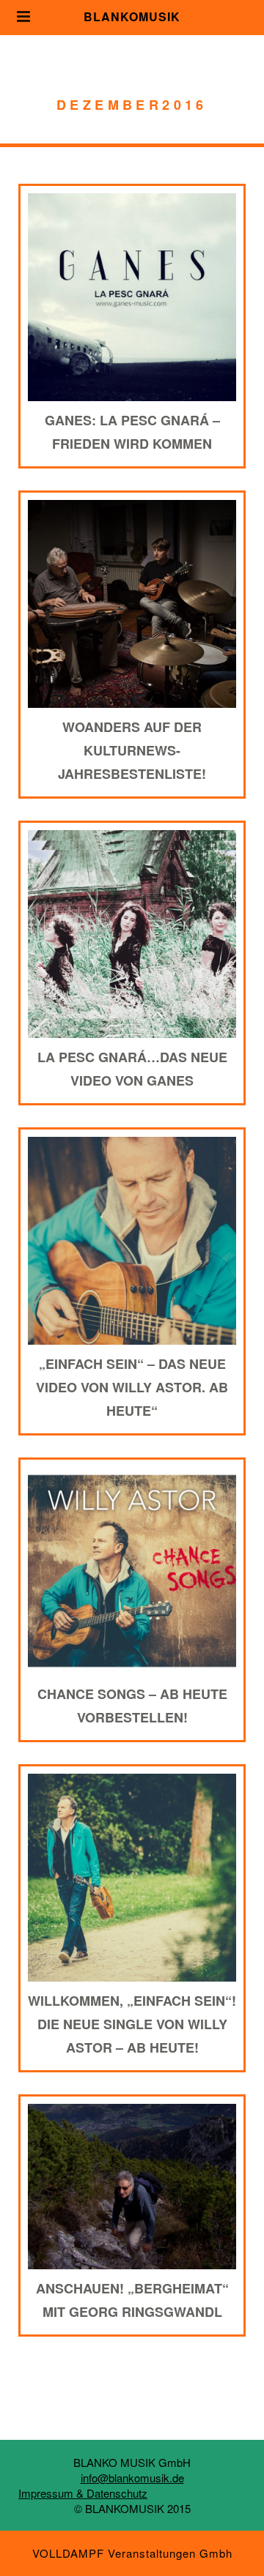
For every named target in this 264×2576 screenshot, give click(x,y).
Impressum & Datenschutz (83, 2493)
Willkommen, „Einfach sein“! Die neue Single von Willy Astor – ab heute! (132, 2024)
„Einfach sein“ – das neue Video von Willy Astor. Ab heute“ (132, 1387)
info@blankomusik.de (132, 2478)
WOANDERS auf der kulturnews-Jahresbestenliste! (132, 750)
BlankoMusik (132, 16)
